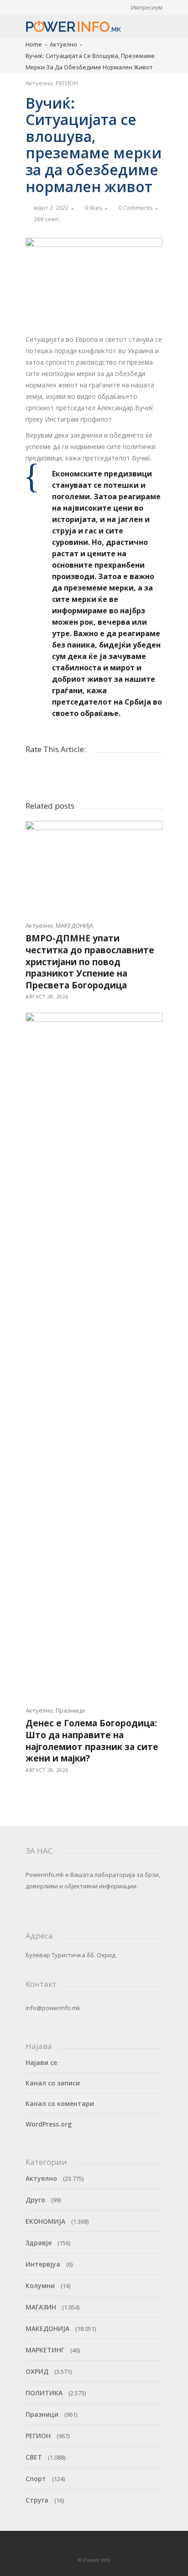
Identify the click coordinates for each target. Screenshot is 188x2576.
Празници (70, 1710)
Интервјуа (43, 2264)
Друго (35, 2200)
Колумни (40, 2286)
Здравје (39, 2243)
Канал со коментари (60, 2103)
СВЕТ (34, 2457)
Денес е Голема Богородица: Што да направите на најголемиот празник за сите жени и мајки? (92, 1741)
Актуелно (63, 44)
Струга (37, 2500)
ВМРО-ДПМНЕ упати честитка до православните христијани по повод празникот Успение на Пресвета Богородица (90, 961)
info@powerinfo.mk (53, 2008)
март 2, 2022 (51, 208)
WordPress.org (49, 2124)
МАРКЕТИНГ (45, 2350)
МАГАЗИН (41, 2307)
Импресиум (147, 8)
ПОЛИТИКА (44, 2393)
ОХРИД (37, 2371)
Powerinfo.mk (45, 1875)
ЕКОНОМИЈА (45, 2221)
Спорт (36, 2479)
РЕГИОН (67, 83)
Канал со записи (53, 2083)
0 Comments (136, 208)
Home (34, 44)
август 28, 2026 (47, 996)
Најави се (41, 2062)
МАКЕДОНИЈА (74, 925)
